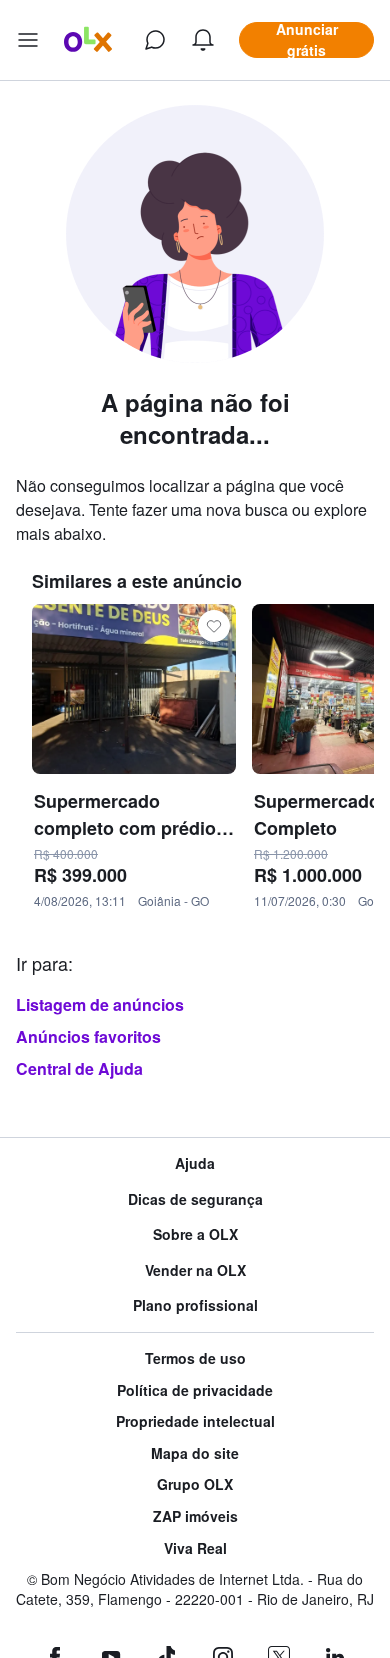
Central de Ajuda (79, 1068)
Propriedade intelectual (195, 1421)
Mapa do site (195, 1453)
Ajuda (195, 1163)
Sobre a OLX (195, 1234)
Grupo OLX (195, 1484)
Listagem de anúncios (100, 1004)
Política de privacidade (195, 1390)
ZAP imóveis (195, 1516)
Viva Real (195, 1548)
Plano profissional (195, 1305)
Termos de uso (195, 1358)
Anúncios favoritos (88, 1036)
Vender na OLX (195, 1270)
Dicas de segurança (195, 1199)
